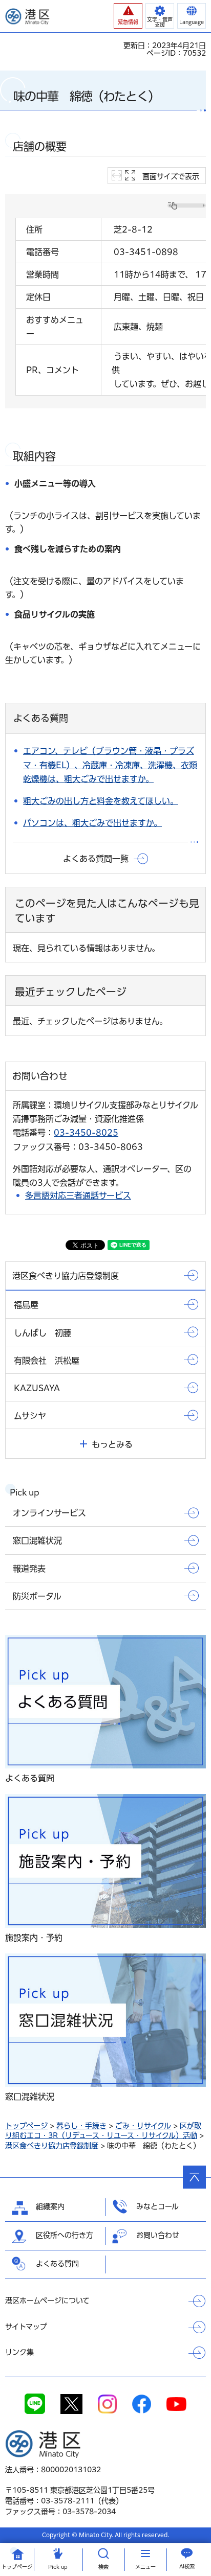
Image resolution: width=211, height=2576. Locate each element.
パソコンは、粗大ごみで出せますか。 (92, 823)
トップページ (26, 2126)
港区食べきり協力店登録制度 (52, 2146)
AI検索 (187, 2566)
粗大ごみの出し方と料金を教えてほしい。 (101, 801)
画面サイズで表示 (171, 176)
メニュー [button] (145, 2567)
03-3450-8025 (86, 1133)
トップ (17, 2567)
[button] (128, 16)
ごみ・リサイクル (143, 2126)
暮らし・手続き (81, 2126)
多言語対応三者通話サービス (78, 1195)
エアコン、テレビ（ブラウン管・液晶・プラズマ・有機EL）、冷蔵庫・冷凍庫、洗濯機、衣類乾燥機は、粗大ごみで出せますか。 (110, 765)
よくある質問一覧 (96, 859)
